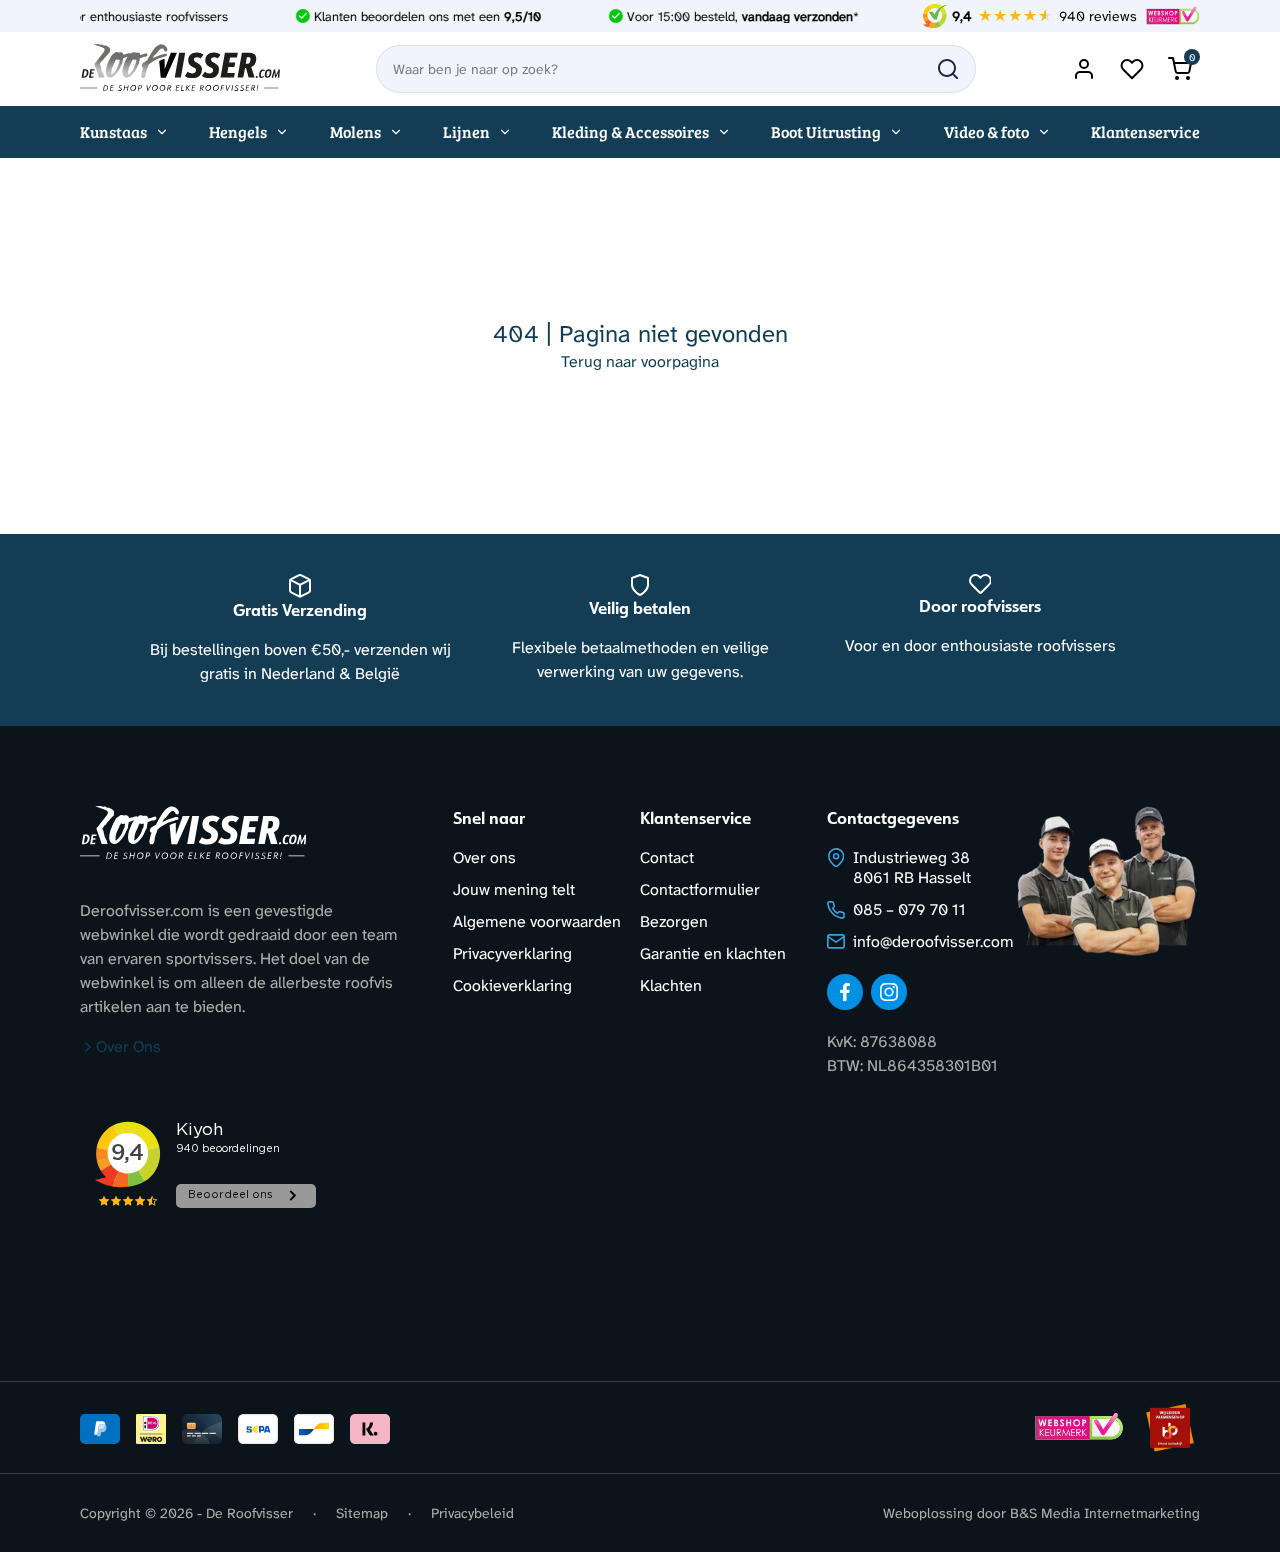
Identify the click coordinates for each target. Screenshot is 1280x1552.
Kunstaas (113, 131)
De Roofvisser (249, 1513)
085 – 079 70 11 (909, 909)
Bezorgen (674, 921)
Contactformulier (700, 889)
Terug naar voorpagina (640, 361)
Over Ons (128, 1046)
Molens (355, 131)
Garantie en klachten (713, 953)
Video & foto (986, 131)
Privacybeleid (472, 1513)
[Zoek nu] (948, 69)
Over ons (484, 857)
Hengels (238, 131)
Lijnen (466, 131)
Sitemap (362, 1513)
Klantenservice (1145, 131)
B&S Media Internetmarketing (1105, 1513)
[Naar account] (1084, 69)
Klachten (671, 985)
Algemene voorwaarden (537, 921)
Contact (667, 857)
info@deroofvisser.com (933, 941)
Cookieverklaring (512, 985)
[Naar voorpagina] (180, 69)
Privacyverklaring (512, 953)
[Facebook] (845, 992)
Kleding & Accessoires (630, 131)
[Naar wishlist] (1132, 69)
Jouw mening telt (514, 889)
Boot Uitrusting (826, 131)
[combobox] (676, 69)
